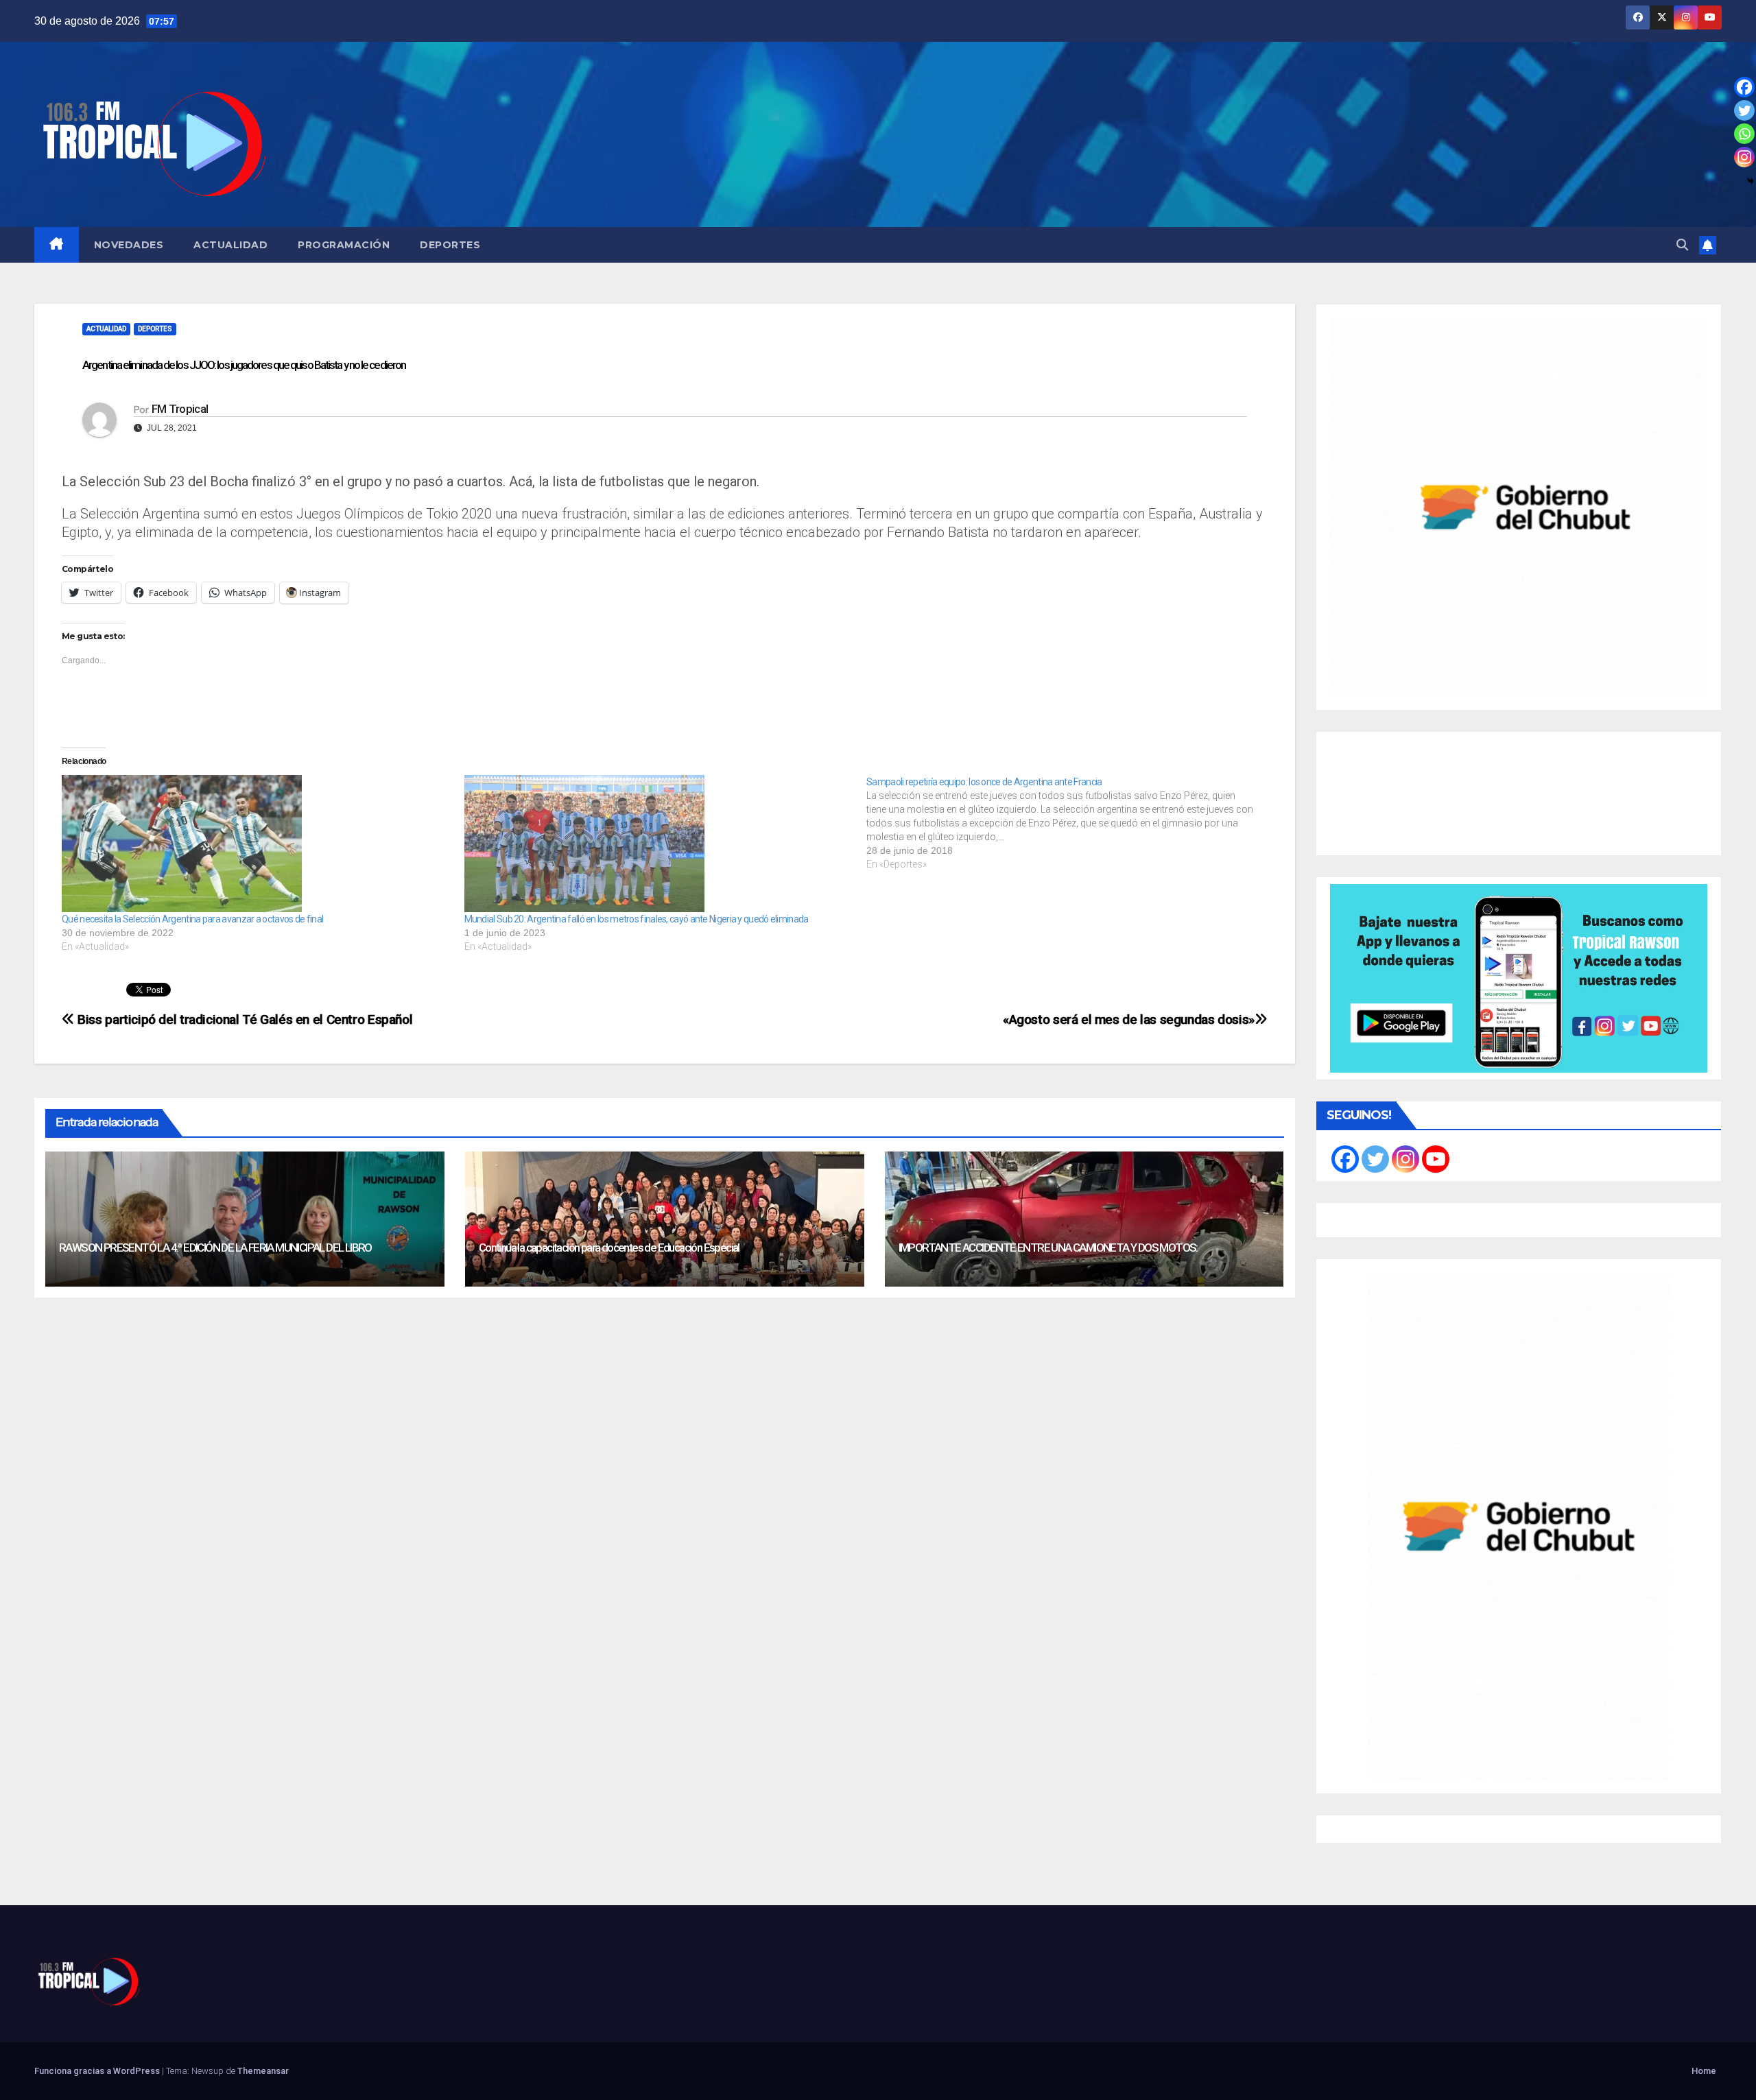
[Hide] (1751, 181)
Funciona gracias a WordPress (98, 2071)
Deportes (450, 245)
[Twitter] (1744, 110)
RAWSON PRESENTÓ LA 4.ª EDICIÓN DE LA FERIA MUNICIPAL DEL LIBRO (215, 1248)
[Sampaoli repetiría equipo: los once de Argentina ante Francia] (1068, 823)
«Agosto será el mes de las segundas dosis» (1129, 1019)
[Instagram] (1744, 157)
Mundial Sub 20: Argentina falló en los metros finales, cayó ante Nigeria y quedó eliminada (637, 919)
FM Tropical (180, 409)
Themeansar (263, 2071)
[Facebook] (1744, 87)
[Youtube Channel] (1436, 1159)
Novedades (129, 245)
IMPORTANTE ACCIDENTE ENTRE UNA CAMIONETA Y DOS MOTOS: (1048, 1248)
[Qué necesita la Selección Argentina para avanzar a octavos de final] (256, 844)
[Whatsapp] (1744, 134)
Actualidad (230, 245)
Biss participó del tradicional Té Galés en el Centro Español (244, 1019)
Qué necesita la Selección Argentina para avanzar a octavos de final (192, 919)
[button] (1682, 245)
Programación (344, 245)
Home (1704, 2071)
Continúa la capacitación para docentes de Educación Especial (609, 1248)
